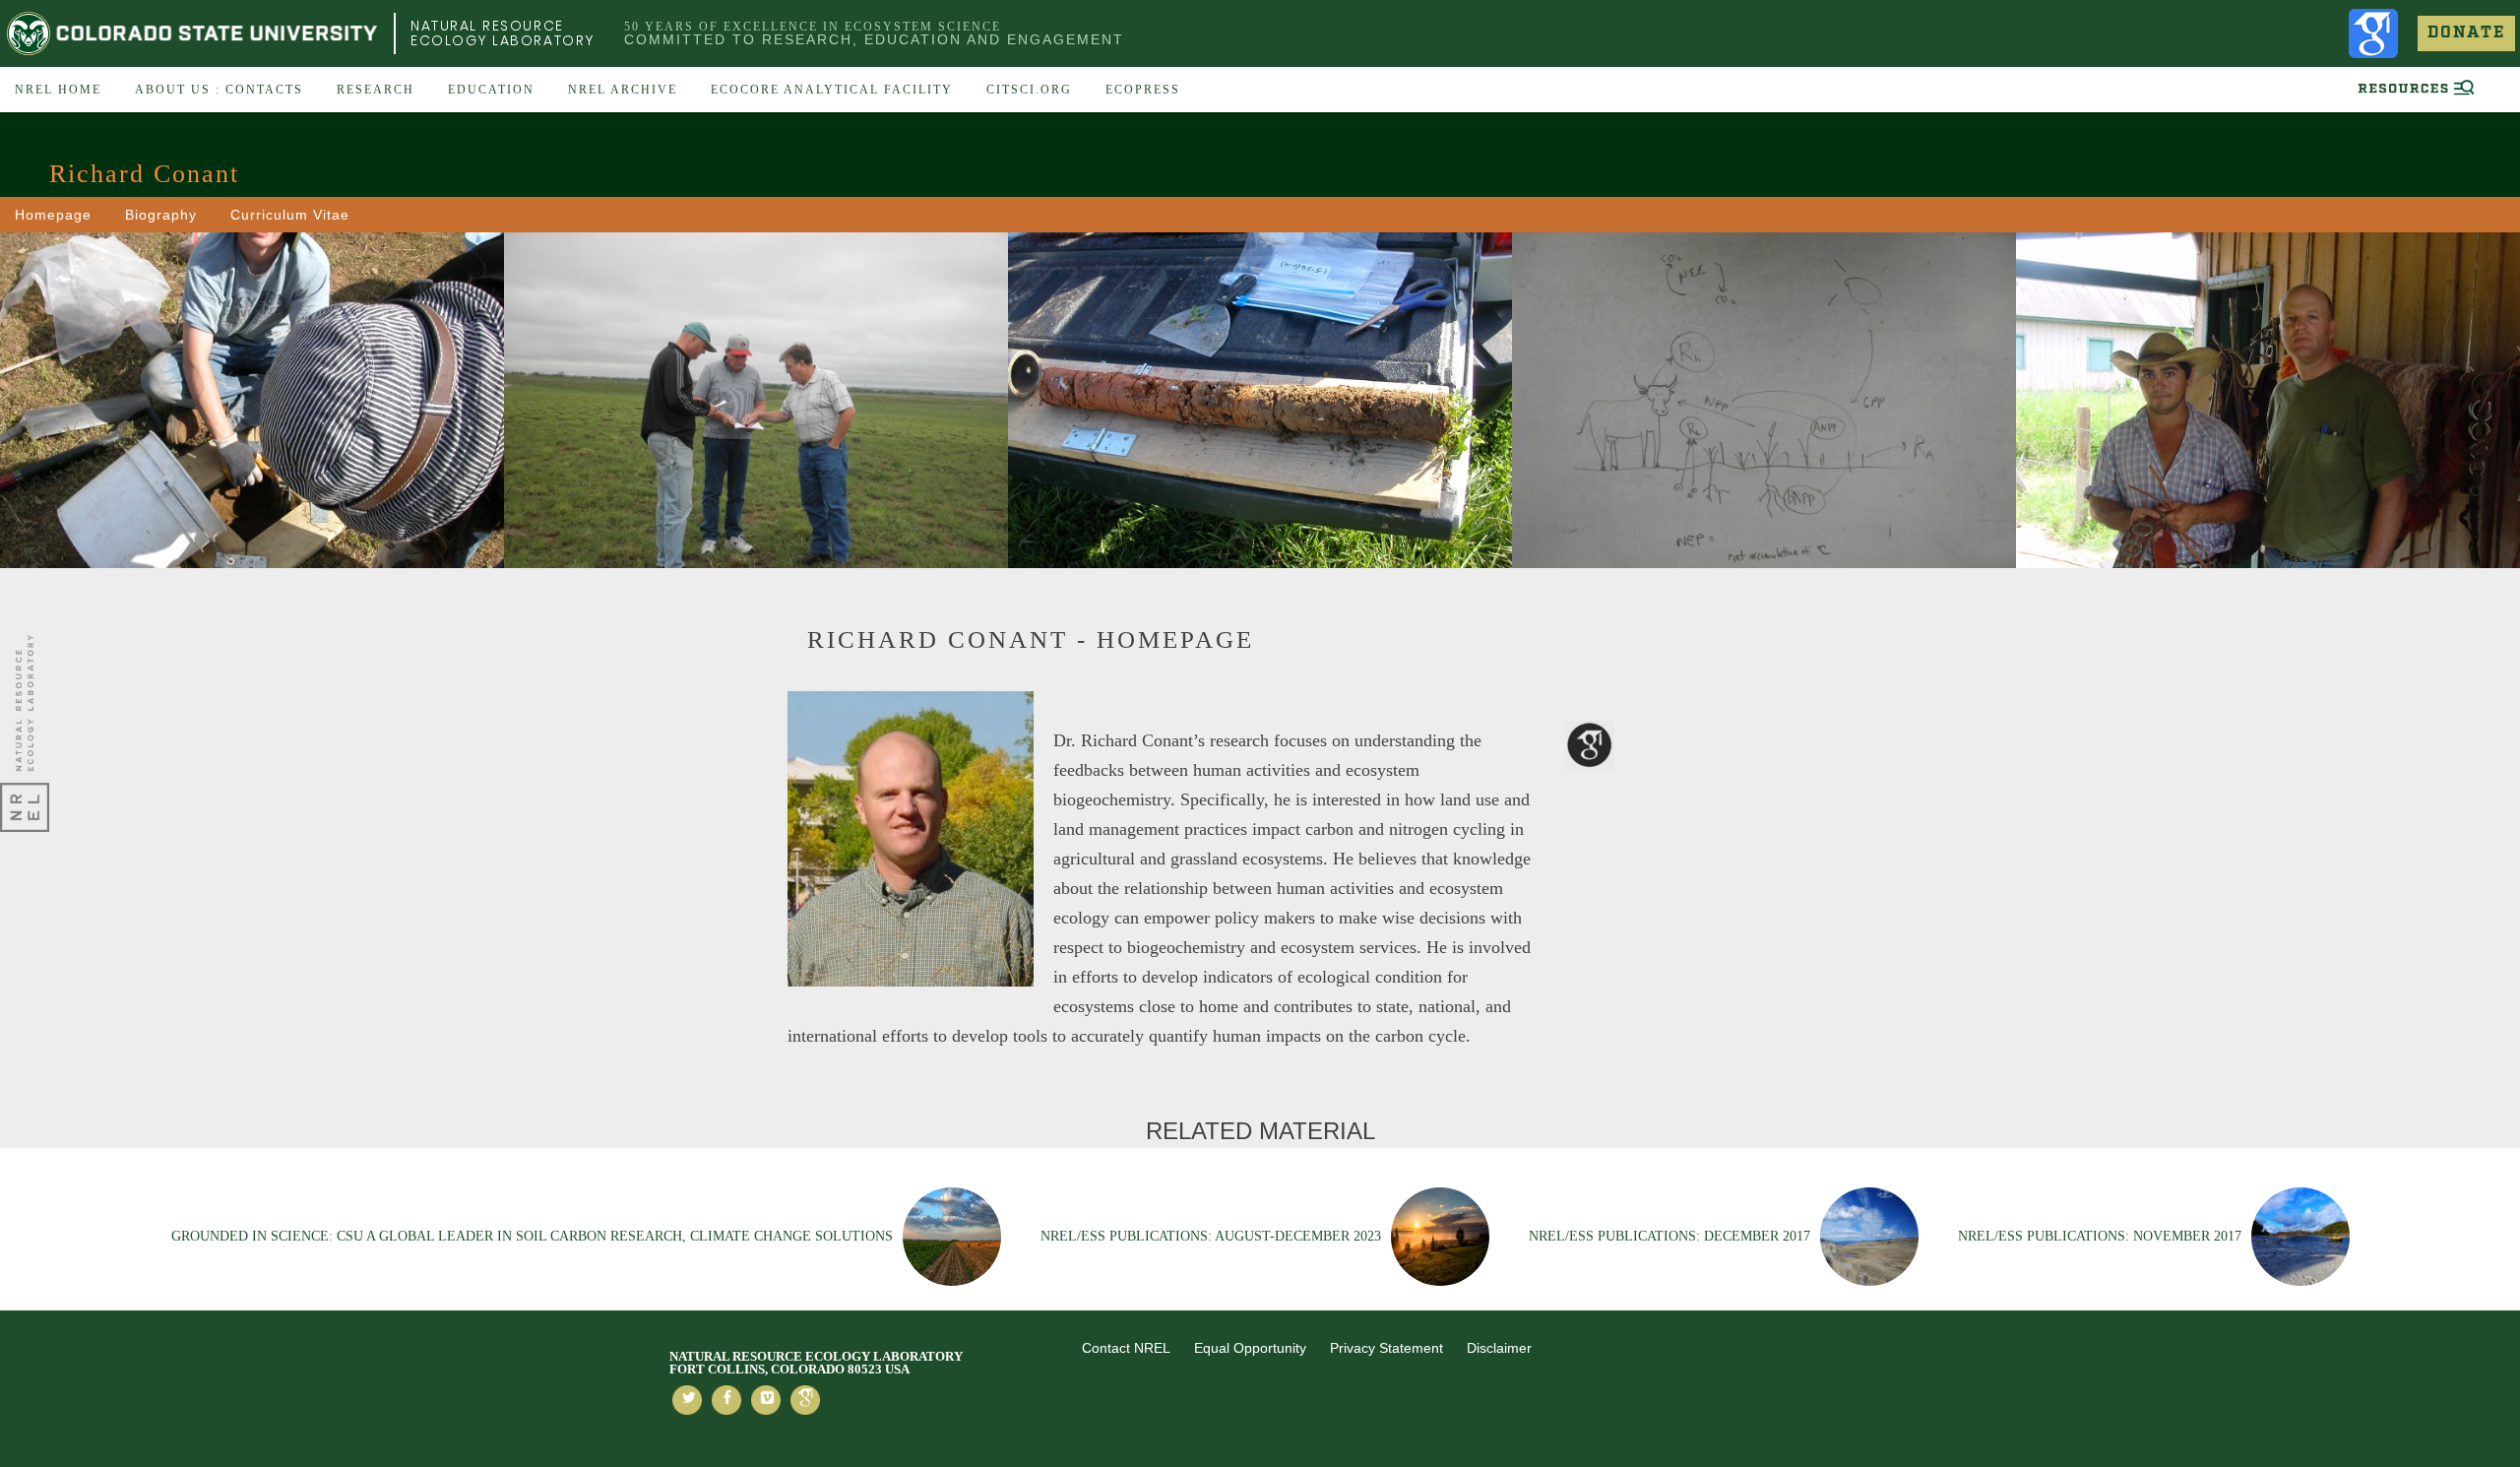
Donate (2466, 33)
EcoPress (1143, 90)
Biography (161, 215)
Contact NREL (1126, 1348)
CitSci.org (1029, 90)
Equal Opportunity (1250, 1348)
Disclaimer (1499, 1348)
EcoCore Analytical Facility (832, 90)
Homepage (53, 215)
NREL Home (58, 90)
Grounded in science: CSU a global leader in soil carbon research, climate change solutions (532, 1236)
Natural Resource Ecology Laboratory (503, 33)
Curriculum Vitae (290, 215)
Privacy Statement (1386, 1348)
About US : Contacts (219, 90)
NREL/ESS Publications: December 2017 (1669, 1236)
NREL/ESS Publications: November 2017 (2100, 1236)
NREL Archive (623, 90)
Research (376, 90)
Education (491, 90)
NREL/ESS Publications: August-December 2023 (1211, 1236)
